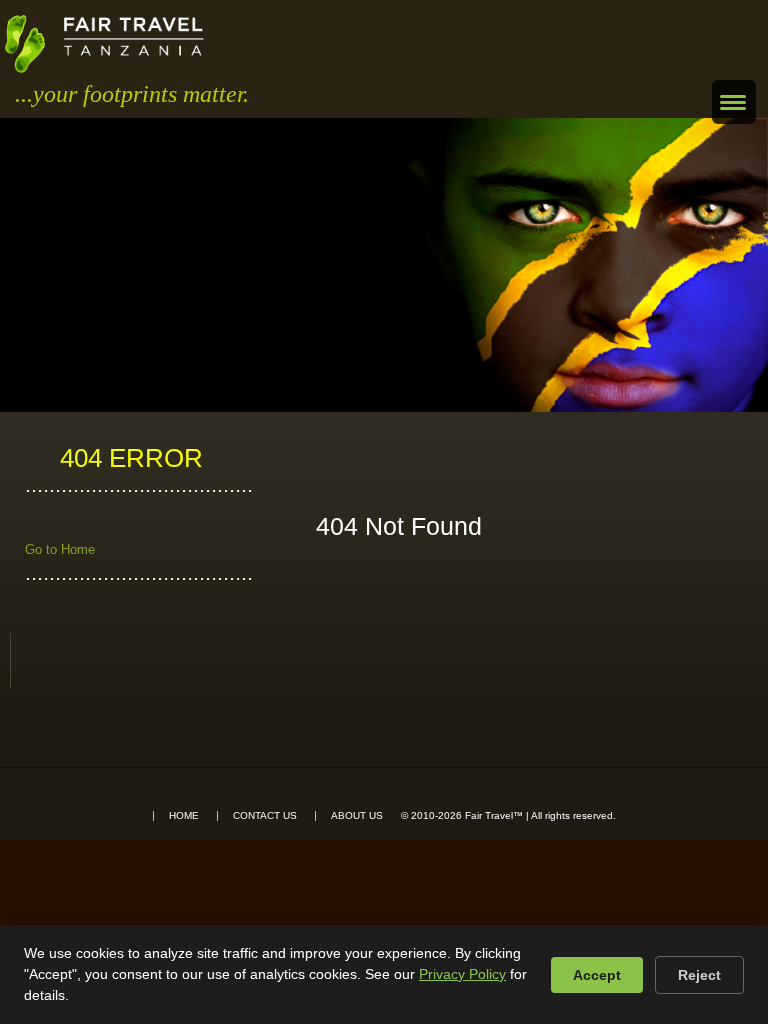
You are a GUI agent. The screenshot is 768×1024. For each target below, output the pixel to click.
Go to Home (60, 549)
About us (357, 816)
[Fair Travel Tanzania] (104, 44)
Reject (699, 975)
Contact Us (265, 816)
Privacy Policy (462, 974)
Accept (597, 975)
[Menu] (734, 102)
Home (184, 816)
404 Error (131, 458)
